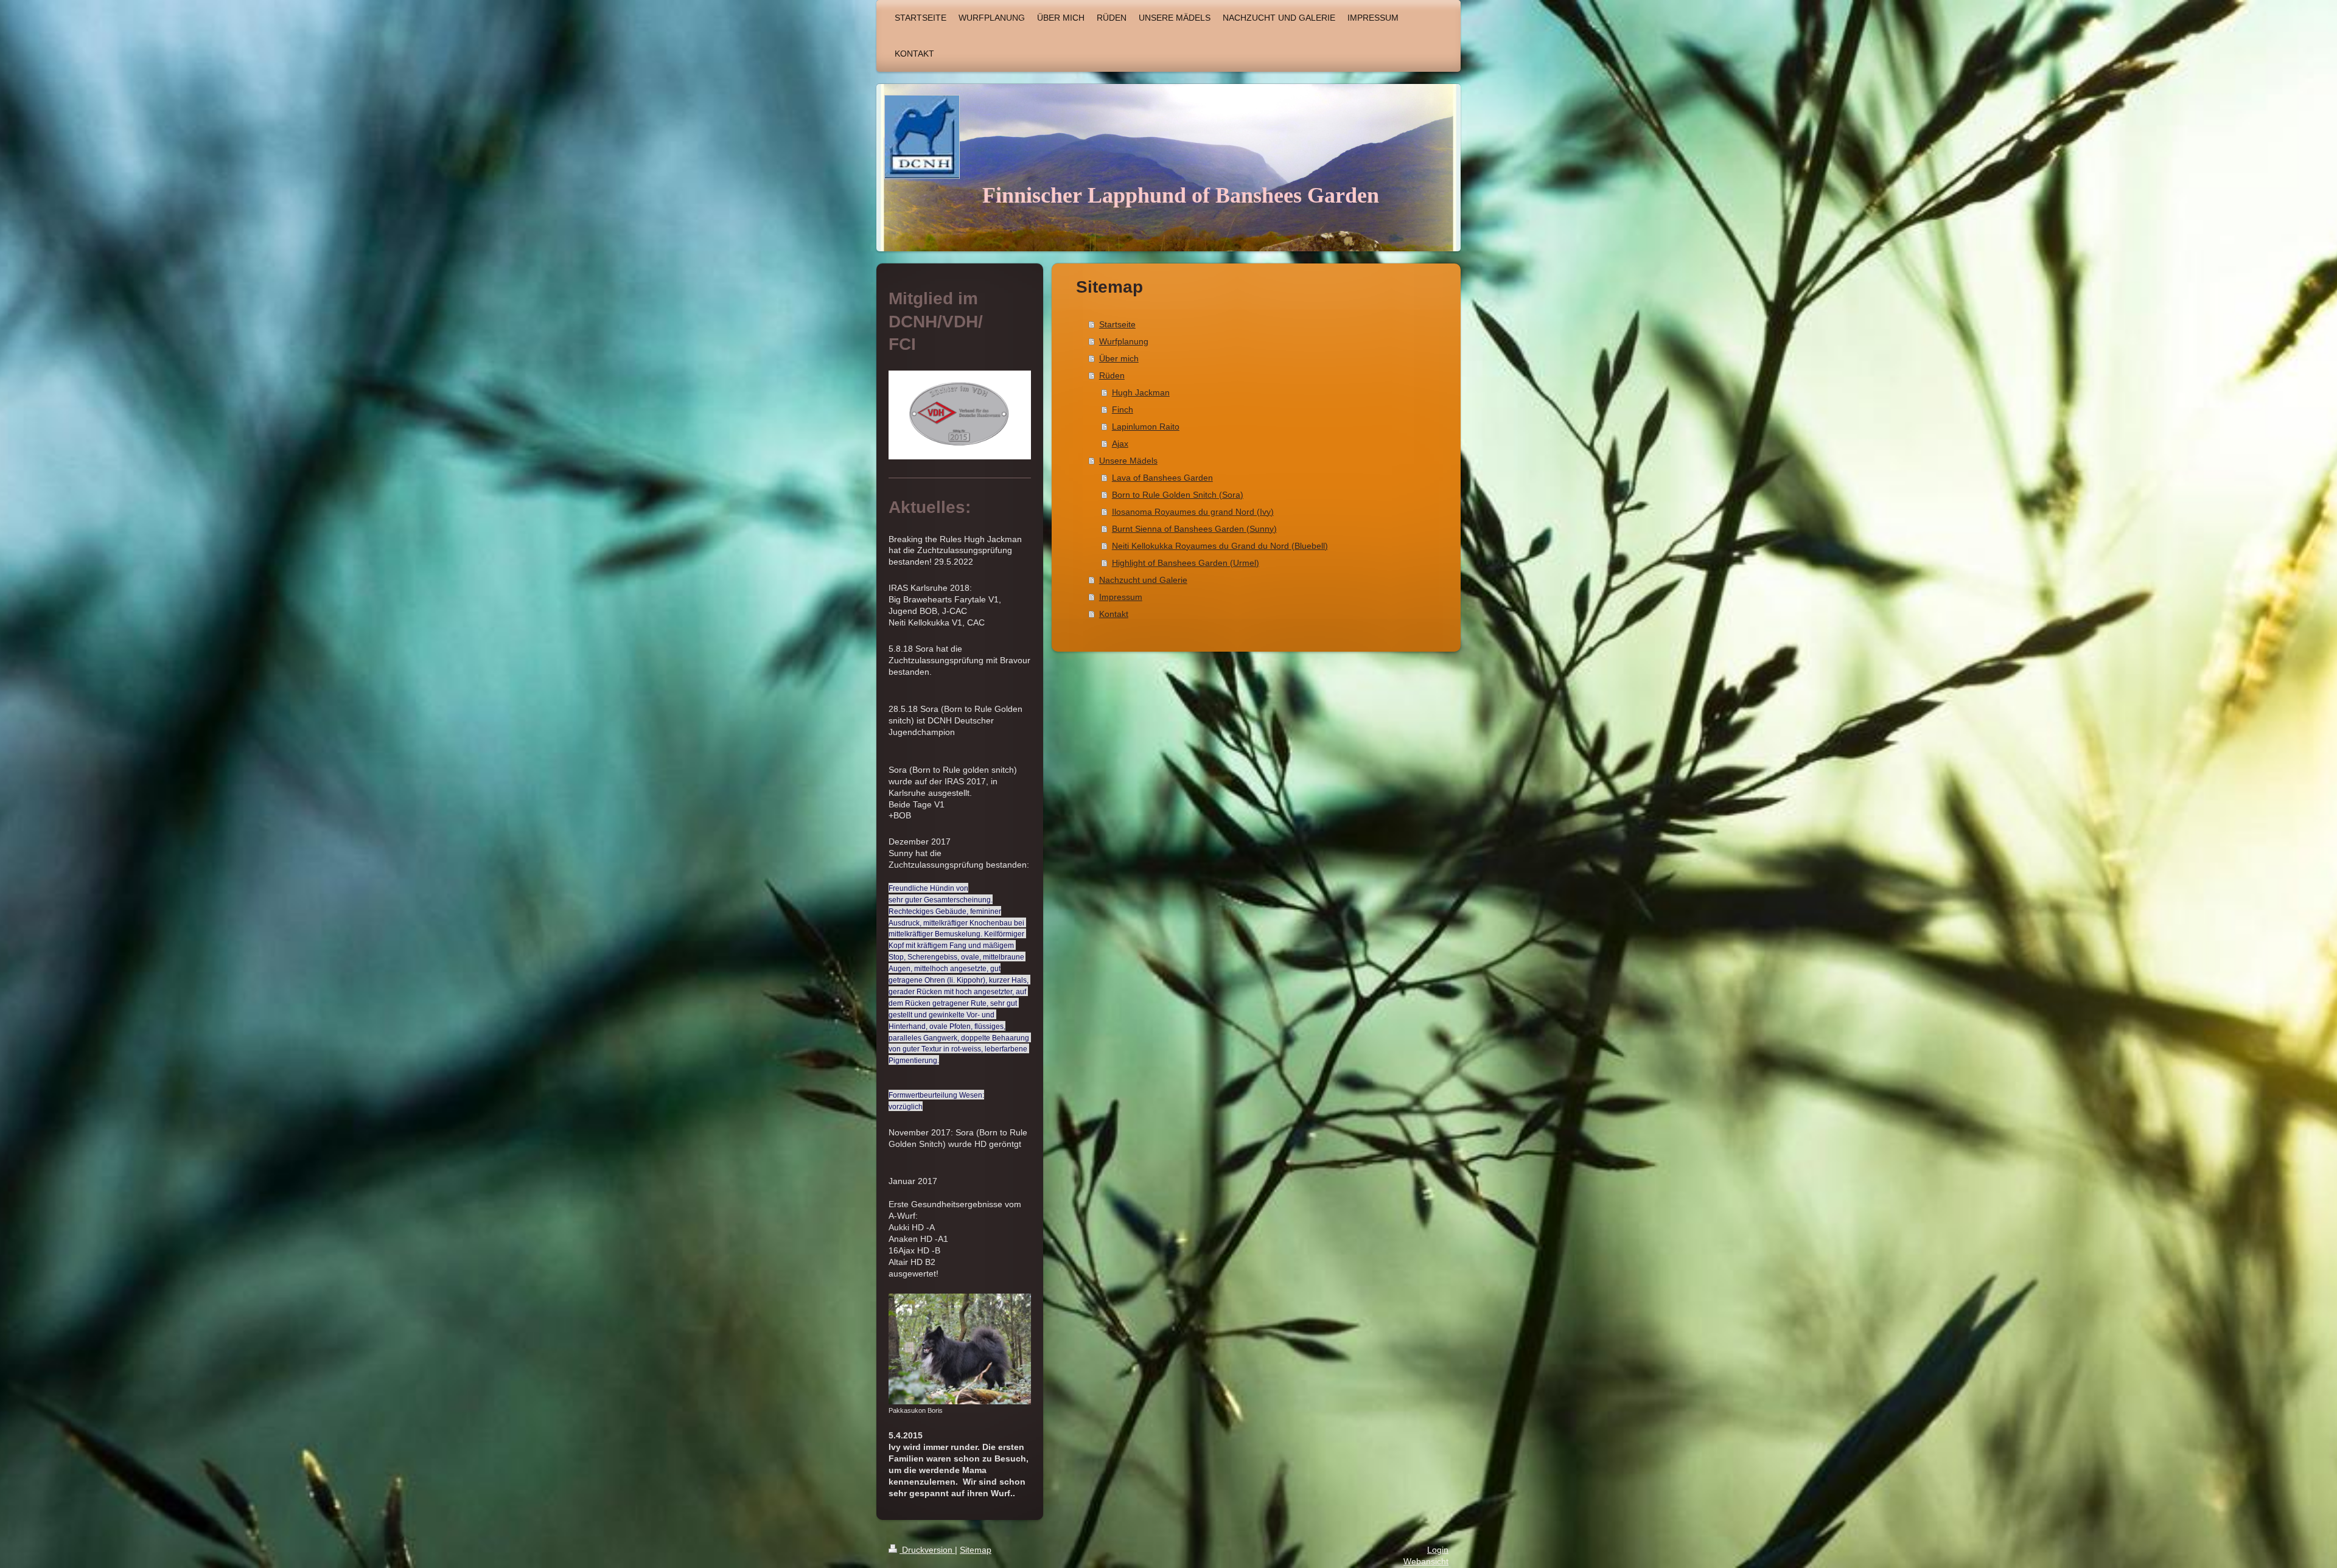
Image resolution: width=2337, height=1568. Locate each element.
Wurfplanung (1124, 341)
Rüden (1112, 375)
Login (1438, 1550)
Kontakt (1114, 614)
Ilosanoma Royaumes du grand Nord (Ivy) (1193, 512)
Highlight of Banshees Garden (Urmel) (1186, 563)
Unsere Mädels (1128, 461)
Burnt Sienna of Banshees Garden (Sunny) (1194, 529)
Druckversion (927, 1550)
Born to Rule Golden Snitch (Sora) (1178, 495)
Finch (1123, 409)
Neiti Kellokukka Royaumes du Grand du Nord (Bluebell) (1220, 546)
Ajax (1120, 444)
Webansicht (1426, 1561)
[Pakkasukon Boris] (960, 1349)
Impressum (1121, 597)
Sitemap (976, 1550)
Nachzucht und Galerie (1143, 580)
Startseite (1117, 324)
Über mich (1119, 358)
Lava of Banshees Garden (1162, 478)
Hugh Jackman (1141, 392)
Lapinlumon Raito (1146, 427)
